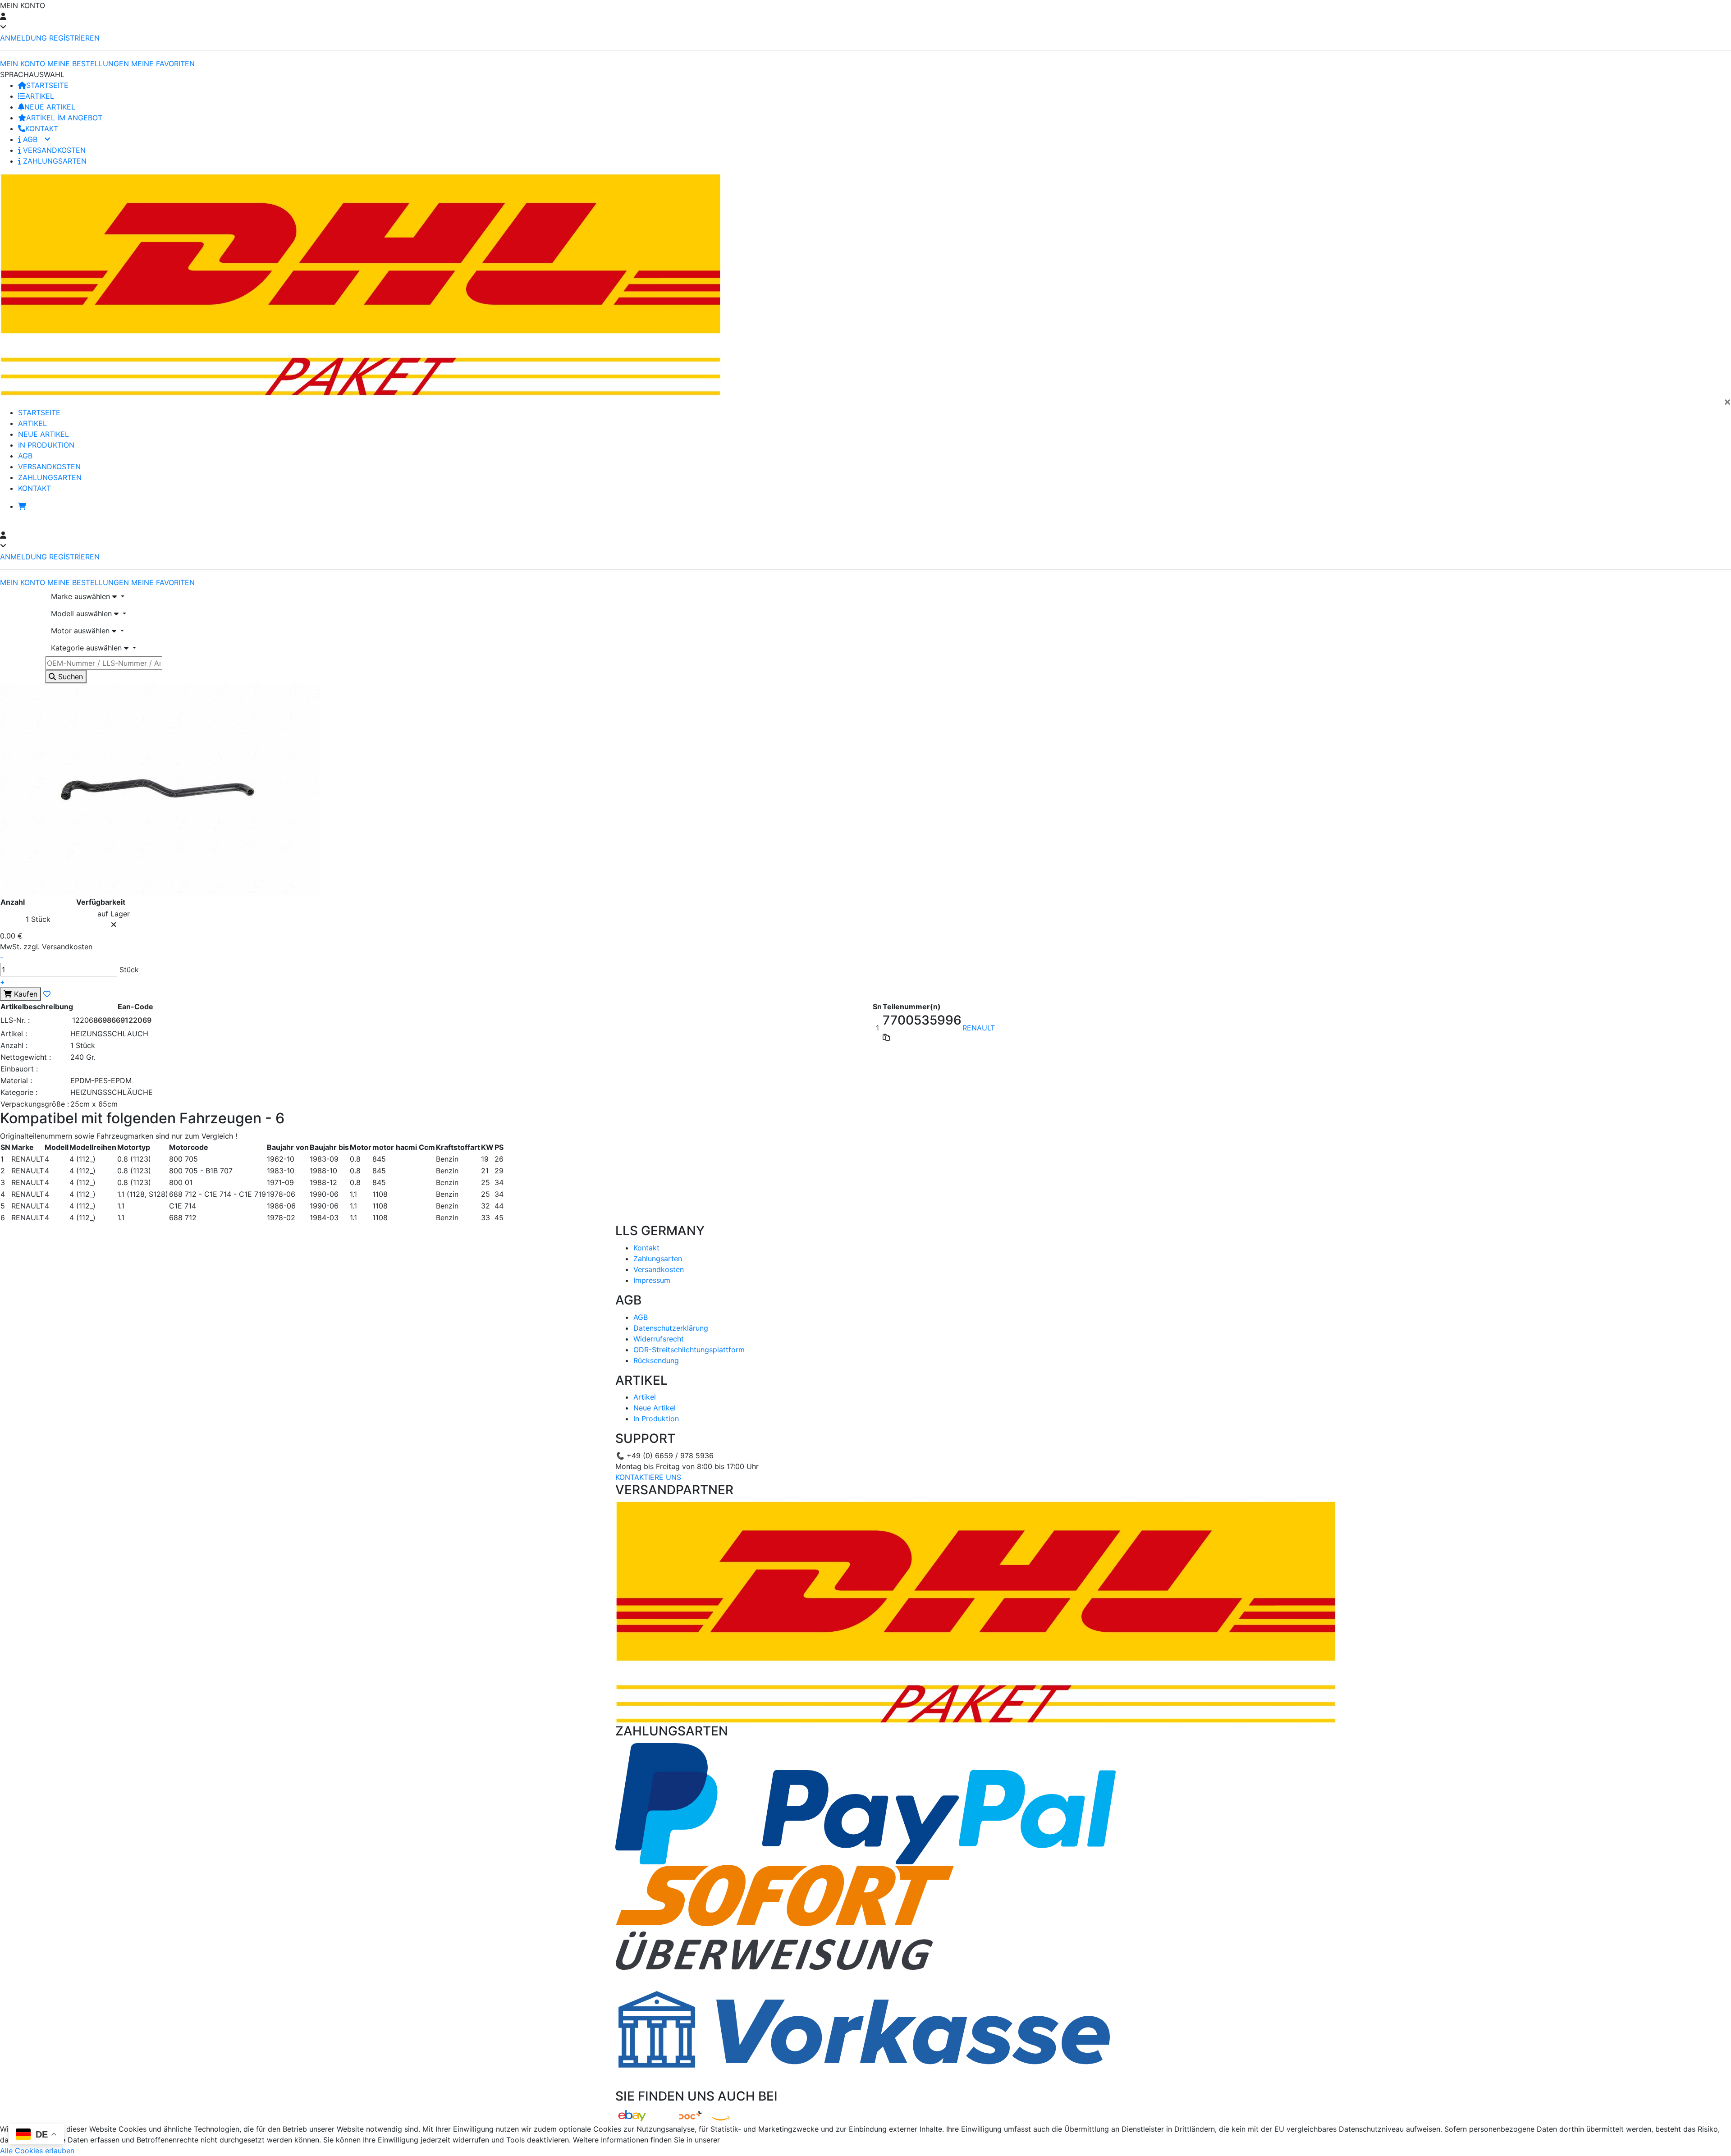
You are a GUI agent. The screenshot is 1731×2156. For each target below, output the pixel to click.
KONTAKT (42, 128)
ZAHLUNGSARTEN (54, 161)
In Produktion (656, 1419)
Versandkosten (659, 1269)
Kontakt (646, 1248)
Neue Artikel (655, 1408)
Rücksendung (656, 1360)
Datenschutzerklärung (671, 1328)
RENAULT (979, 1028)
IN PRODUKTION (46, 445)
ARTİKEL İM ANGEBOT (64, 118)
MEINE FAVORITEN (163, 64)
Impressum (652, 1280)
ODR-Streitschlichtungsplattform (689, 1350)
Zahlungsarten (658, 1259)
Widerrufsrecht (659, 1339)
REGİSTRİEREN (74, 38)
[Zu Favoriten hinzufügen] (47, 994)
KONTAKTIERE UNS (648, 1477)
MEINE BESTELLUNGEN (88, 64)
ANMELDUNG (23, 38)
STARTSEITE (47, 85)
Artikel (645, 1397)
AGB (30, 139)
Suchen (69, 677)
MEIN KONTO (23, 64)
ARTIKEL (40, 96)
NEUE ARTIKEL (50, 107)
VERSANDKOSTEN (53, 150)
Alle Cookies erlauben (37, 2151)
